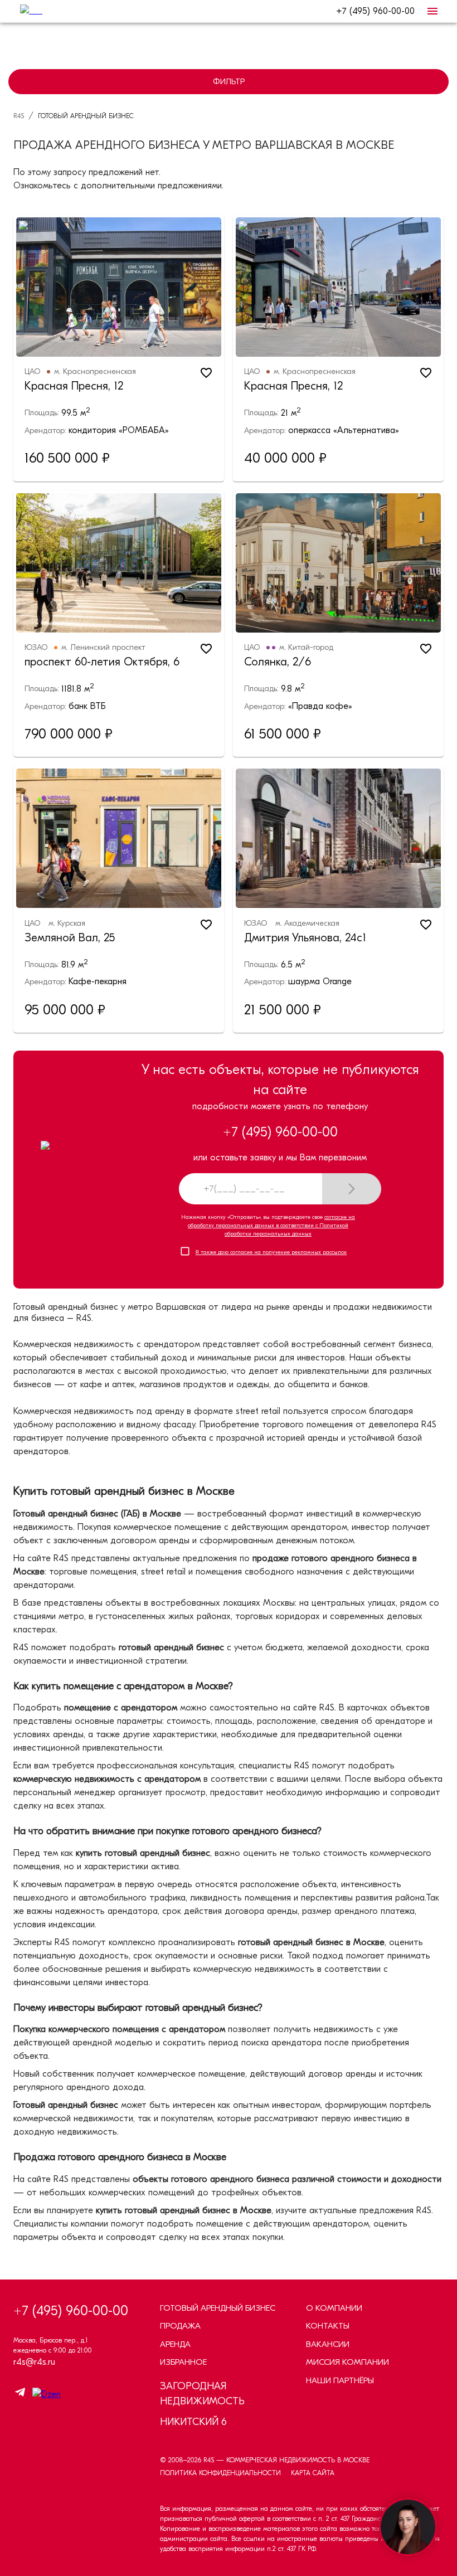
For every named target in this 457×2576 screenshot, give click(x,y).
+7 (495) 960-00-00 (375, 11)
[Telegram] (20, 2394)
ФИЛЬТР (229, 81)
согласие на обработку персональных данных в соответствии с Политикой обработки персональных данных (271, 1226)
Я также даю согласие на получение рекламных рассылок (271, 1252)
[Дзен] (44, 2394)
